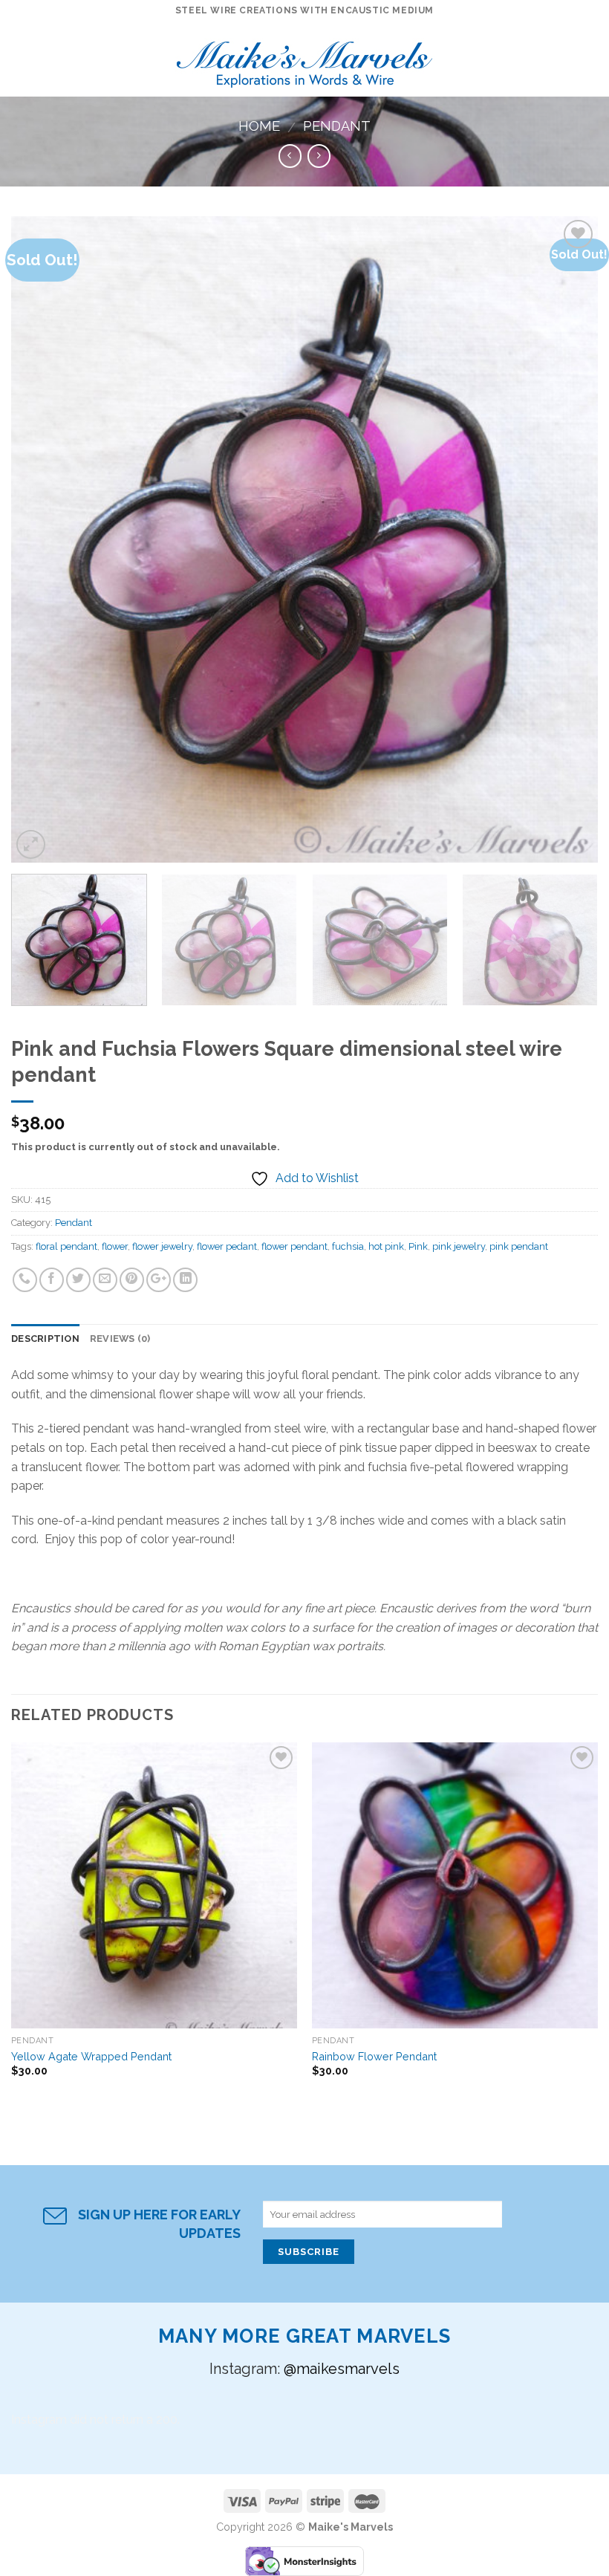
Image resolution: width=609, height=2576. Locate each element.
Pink (418, 1246)
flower (115, 1246)
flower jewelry (162, 1246)
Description (45, 1339)
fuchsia (348, 1246)
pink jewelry (459, 1246)
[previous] (42, 539)
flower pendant (294, 1246)
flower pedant (227, 1246)
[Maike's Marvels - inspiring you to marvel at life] (305, 60)
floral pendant (66, 1246)
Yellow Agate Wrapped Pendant (91, 2056)
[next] (567, 539)
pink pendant (519, 1246)
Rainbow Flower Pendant (374, 2056)
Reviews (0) (120, 1339)
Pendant (337, 126)
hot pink (386, 1246)
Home (259, 126)
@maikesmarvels (342, 2369)
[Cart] (590, 59)
